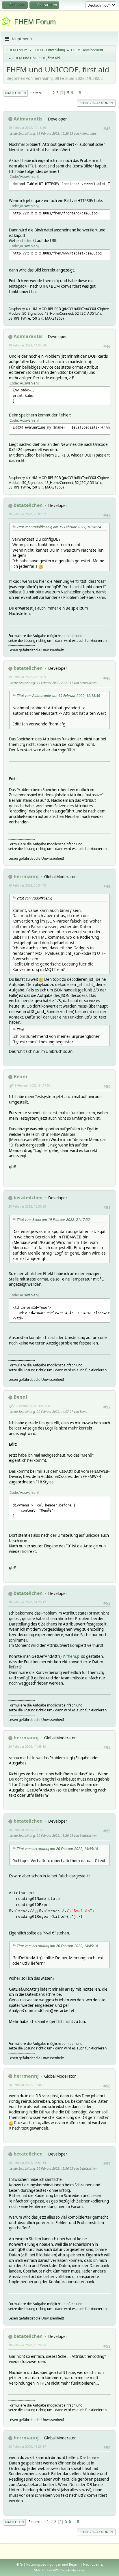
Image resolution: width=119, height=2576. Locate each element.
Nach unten (16, 93)
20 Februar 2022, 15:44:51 (27, 2085)
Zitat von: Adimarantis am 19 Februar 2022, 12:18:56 (58, 696)
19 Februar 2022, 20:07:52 (27, 514)
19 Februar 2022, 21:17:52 (32, 1085)
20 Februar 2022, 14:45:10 (27, 1746)
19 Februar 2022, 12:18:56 (27, 128)
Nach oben (15, 2522)
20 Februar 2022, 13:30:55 (27, 1206)
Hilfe (19, 2564)
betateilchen (28, 505)
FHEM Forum (35, 22)
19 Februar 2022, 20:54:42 (27, 885)
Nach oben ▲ (93, 2564)
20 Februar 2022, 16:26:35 (27, 2345)
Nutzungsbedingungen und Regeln (53, 2564)
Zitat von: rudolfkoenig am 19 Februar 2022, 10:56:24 (59, 527)
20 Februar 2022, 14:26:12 (27, 1602)
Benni (20, 1076)
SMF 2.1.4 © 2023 (47, 2570)
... (76, 93)
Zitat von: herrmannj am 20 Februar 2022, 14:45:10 (57, 1849)
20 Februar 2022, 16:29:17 (27, 2446)
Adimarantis (28, 119)
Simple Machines (73, 2570)
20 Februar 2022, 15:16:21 (27, 1830)
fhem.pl (73, 1656)
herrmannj (26, 876)
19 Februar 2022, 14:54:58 (27, 345)
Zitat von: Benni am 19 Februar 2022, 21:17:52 (53, 1220)
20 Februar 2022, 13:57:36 (32, 1406)
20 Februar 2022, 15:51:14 (27, 2163)
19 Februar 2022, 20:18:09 (27, 677)
